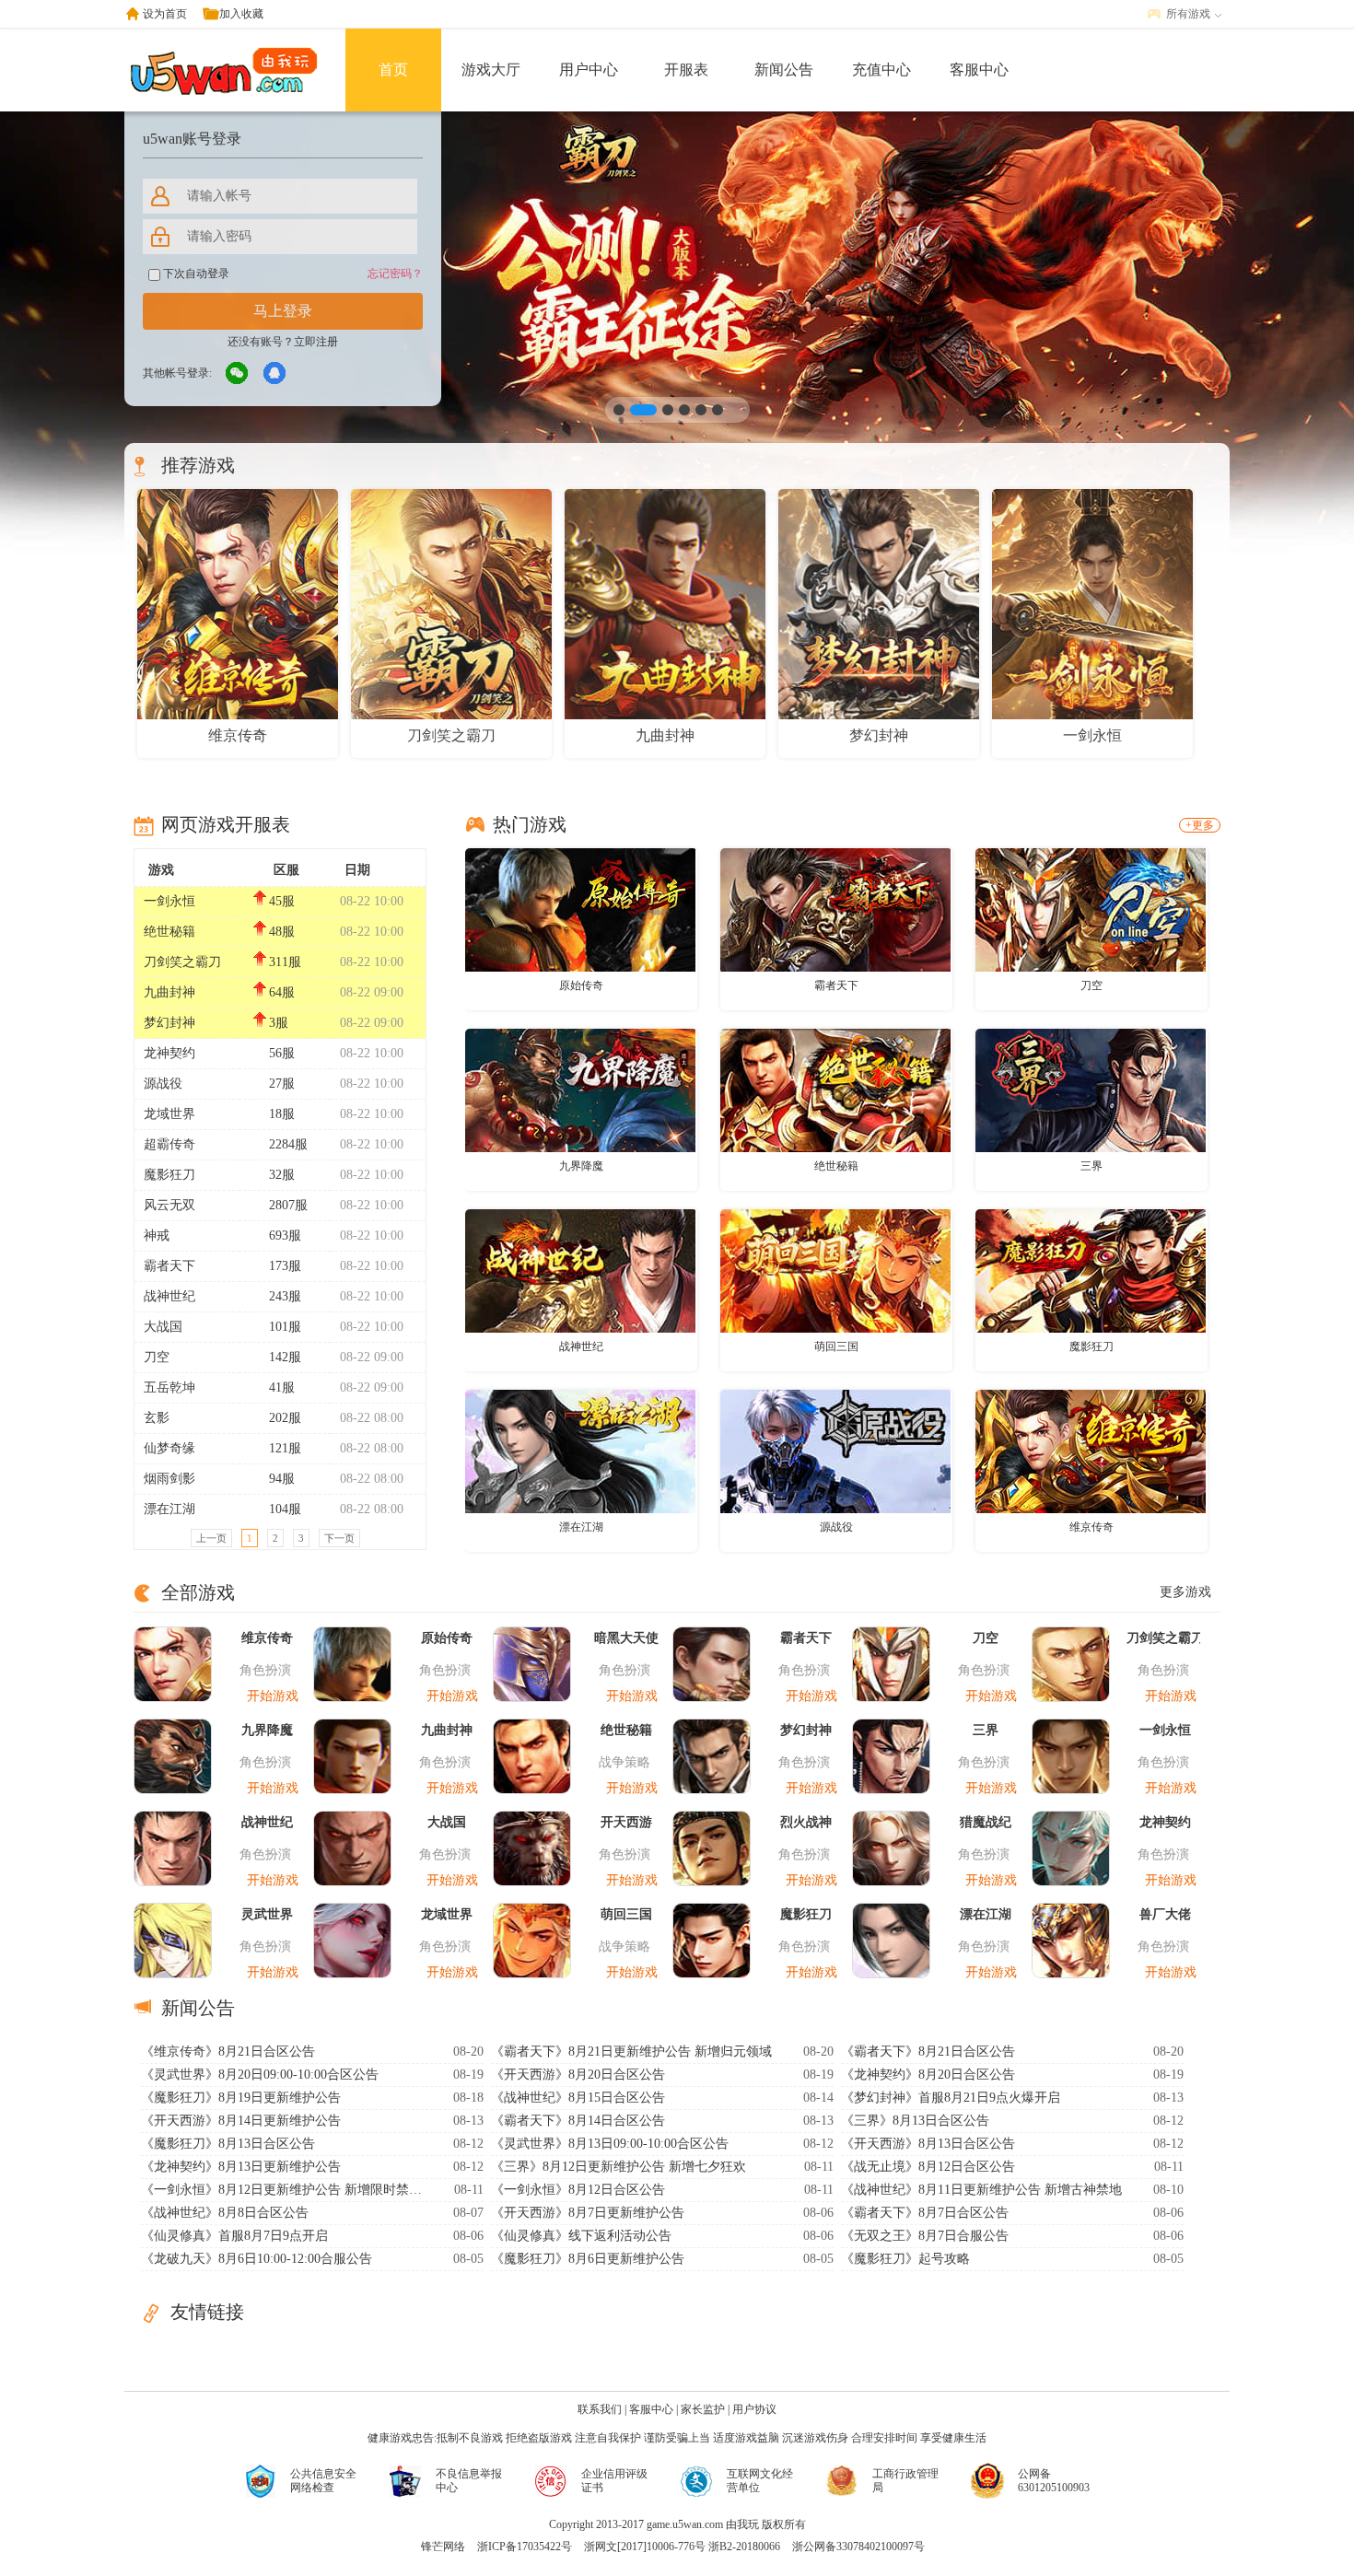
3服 (279, 1023)
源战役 (163, 1084)
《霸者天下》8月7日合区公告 (925, 2213)
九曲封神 (169, 992)
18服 (282, 1114)
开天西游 (626, 1822)
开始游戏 (273, 1696)
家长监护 (703, 2409)
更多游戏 (1185, 1592)
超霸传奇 (169, 1144)
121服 (285, 1448)
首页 (393, 70)
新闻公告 (784, 70)
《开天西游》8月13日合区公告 (928, 2144)
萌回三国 (836, 1346)
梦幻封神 (169, 1023)
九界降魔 (581, 1166)
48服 (282, 932)
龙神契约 (169, 1053)
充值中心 (881, 70)
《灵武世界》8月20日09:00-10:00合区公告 (260, 2075)
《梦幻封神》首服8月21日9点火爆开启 (951, 2098)
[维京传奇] (1091, 1451)
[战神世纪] (580, 1270)
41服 (282, 1387)
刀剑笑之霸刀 (182, 962)
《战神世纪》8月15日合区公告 (578, 2098)
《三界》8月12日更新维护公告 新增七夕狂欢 (619, 2167)
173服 (285, 1266)
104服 (285, 1509)
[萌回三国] (835, 1270)
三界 (1091, 1166)
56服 (282, 1053)
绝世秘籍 (169, 932)
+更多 (1200, 825)
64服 (282, 992)
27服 (282, 1084)
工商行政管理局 (905, 2481)
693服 (285, 1236)
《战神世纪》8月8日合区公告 (225, 2213)
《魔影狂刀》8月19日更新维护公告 (241, 2098)
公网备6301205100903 (1054, 2481)
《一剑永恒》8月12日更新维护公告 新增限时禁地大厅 (284, 2190)
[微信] (238, 374)
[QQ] (275, 374)
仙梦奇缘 (169, 1448)
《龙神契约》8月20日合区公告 (928, 2075)
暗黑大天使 (626, 1638)
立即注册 (316, 342)
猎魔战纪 (986, 1822)
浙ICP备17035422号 (525, 2547)
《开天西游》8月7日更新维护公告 (588, 2213)
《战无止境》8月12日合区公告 (928, 2167)
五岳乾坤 (169, 1387)
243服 (285, 1296)
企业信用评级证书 (614, 2481)
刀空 (157, 1357)
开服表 (686, 70)
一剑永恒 (169, 901)
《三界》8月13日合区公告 (915, 2121)
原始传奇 (581, 985)
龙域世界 (169, 1114)
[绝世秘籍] (835, 1090)
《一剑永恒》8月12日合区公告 (578, 2190)
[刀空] (1091, 909)
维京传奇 (1091, 1527)
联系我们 (600, 2409)
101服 (285, 1327)
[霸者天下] (835, 909)
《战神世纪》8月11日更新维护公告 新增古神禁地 (981, 2190)
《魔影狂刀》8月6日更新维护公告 (588, 2259)
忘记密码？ (395, 274)
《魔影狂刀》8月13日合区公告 (228, 2144)
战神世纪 (169, 1296)
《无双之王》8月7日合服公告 (925, 2236)
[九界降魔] (580, 1090)
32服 (282, 1175)
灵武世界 (267, 1914)
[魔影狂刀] (1091, 1270)
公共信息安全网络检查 (323, 2481)
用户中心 (589, 70)
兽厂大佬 (1165, 1914)
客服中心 (979, 70)
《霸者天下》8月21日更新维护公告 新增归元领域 (631, 2051)
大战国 (163, 1327)
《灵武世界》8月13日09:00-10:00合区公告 (610, 2144)
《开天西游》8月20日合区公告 (578, 2075)
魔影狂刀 (169, 1175)
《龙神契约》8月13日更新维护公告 (241, 2167)
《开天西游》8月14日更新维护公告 (241, 2121)
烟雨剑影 (169, 1479)
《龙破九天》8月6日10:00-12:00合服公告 (257, 2259)
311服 (285, 962)
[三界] (1091, 1090)
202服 (285, 1418)
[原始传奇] (580, 909)
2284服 (288, 1144)
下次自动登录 (195, 274)
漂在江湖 (169, 1509)
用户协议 (754, 2409)
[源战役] (835, 1451)
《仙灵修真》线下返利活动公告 (581, 2236)
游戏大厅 (491, 70)
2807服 (288, 1205)
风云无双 (169, 1205)
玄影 (157, 1418)
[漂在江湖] (580, 1451)
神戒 (157, 1236)
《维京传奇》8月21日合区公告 (228, 2051)
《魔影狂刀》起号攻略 (905, 2259)
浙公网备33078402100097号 (858, 2547)
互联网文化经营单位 (760, 2481)
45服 (282, 901)
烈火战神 (806, 1822)
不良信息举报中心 (469, 2481)
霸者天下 (169, 1266)
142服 (285, 1357)
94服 (282, 1479)
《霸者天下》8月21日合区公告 (928, 2051)
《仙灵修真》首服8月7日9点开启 (234, 2236)
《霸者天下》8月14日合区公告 (578, 2121)
